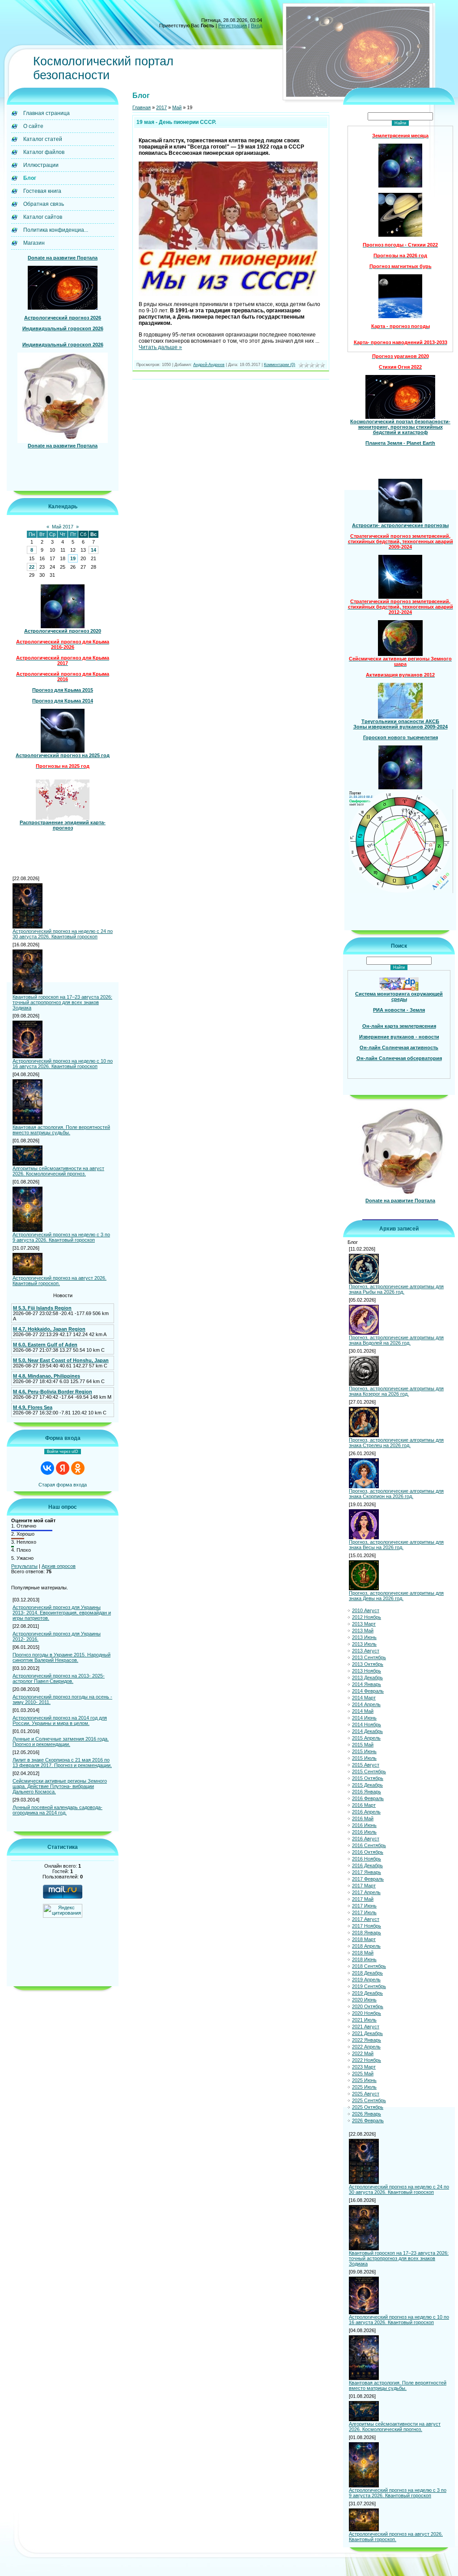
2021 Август (366, 2027)
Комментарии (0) (280, 365)
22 (32, 567)
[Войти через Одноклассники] (78, 1468)
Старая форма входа (63, 1485)
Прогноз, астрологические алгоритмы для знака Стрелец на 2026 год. (396, 1443)
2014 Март (364, 1698)
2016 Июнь (364, 1825)
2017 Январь (367, 1872)
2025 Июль (364, 2087)
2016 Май (363, 1818)
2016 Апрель (366, 1812)
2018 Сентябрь (369, 1966)
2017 (161, 107)
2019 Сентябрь (369, 1986)
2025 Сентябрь (369, 2100)
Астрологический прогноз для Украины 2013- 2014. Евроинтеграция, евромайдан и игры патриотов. (62, 1613)
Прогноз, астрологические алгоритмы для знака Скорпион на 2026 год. (396, 1494)
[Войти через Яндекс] (63, 1468)
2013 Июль (364, 1644)
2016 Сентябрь (369, 1845)
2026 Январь (367, 2114)
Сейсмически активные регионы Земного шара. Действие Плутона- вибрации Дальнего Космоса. (60, 1786)
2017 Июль (364, 1912)
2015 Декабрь (367, 1785)
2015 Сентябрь (369, 1771)
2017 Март (364, 1886)
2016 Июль (364, 1832)
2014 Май (363, 1711)
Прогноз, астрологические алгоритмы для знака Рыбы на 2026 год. (396, 1289)
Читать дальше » (160, 347)
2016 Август (366, 1839)
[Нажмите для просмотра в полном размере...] (228, 294)
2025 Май (363, 2074)
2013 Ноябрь (367, 1671)
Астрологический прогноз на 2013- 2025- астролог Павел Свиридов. (59, 1678)
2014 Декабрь (367, 1731)
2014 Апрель (366, 1704)
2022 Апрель (366, 2047)
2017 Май (363, 1899)
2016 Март (364, 1805)
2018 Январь (367, 1933)
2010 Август (366, 1610)
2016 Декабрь (367, 1865)
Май (177, 107)
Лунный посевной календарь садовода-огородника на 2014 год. (57, 1810)
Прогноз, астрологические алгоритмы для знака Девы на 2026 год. (396, 1596)
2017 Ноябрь (367, 1926)
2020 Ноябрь (367, 2013)
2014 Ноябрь (367, 1724)
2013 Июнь (364, 1637)
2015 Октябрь (368, 1778)
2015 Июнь (364, 1751)
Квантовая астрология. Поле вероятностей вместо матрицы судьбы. (61, 1130)
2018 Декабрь (367, 1973)
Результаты (24, 1566)
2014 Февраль (368, 1691)
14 (93, 550)
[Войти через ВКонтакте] (47, 1468)
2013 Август (366, 1651)
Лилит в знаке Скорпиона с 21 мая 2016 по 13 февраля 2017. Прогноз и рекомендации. (62, 1763)
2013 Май (363, 1631)
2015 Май (363, 1745)
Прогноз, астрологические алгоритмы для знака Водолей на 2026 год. (396, 1340)
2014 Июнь (364, 1718)
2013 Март (364, 1624)
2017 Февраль (368, 1879)
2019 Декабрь (367, 1993)
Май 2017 (63, 527)
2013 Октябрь (368, 1664)
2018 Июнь (364, 1959)
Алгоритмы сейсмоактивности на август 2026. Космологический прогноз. (58, 1171)
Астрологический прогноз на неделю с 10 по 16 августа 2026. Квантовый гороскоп (63, 1064)
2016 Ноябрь (367, 1859)
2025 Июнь (364, 2080)
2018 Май (363, 1953)
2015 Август (366, 1765)
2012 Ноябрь (367, 1617)
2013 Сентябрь (369, 1657)
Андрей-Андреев (209, 365)
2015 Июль (364, 1758)
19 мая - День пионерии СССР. (176, 122)
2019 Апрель (366, 1980)
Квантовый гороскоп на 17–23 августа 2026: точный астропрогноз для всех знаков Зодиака (62, 1002)
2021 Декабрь (367, 2033)
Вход (257, 26)
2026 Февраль (368, 2120)
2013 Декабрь (367, 1678)
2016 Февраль (368, 1798)
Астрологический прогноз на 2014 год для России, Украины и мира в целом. (60, 1720)
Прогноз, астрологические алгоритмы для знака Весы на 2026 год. (396, 1545)
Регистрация (233, 26)
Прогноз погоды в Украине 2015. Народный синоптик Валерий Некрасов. (61, 1657)
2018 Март (364, 1939)
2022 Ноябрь (367, 2060)
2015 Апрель (366, 1738)
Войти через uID (63, 1452)
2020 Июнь (364, 2000)
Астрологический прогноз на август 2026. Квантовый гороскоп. (59, 1281)
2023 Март (364, 2067)
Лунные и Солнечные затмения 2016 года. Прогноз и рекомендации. (61, 1741)
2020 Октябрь (368, 2006)
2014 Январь (367, 1684)
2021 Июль (364, 2020)
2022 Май (363, 2053)
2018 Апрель (366, 1946)
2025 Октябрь (368, 2107)
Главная (142, 107)
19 (73, 558)
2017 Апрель (366, 1892)
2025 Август (366, 2094)
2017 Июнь (364, 1906)
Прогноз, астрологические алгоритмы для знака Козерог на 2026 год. (396, 1391)
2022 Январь (367, 2040)
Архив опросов (59, 1566)
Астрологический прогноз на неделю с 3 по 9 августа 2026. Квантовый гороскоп (61, 1237)
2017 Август (366, 1919)
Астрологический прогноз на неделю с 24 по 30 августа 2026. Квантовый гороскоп (63, 934)
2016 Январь (367, 1792)
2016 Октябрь (368, 1852)
